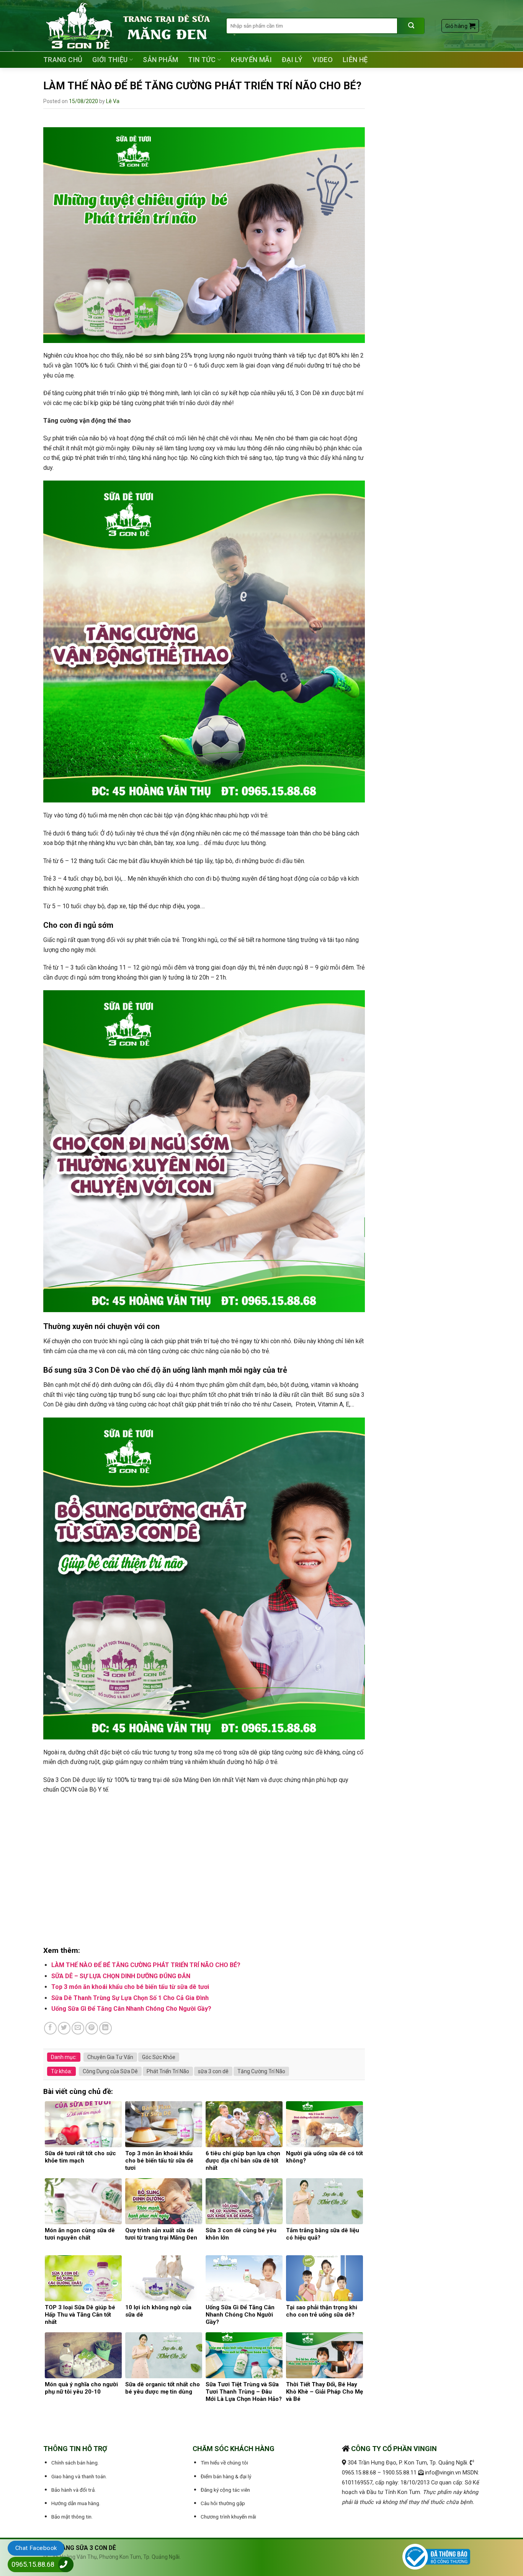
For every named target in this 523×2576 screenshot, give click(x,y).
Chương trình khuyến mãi (228, 2517)
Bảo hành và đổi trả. (74, 2490)
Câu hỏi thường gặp (223, 2503)
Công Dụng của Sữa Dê (110, 2071)
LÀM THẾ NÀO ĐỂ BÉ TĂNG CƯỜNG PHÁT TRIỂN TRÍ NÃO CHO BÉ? (146, 1965)
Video (323, 60)
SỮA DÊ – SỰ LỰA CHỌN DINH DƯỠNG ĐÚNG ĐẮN (121, 1976)
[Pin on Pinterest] (92, 2028)
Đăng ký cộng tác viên (225, 2490)
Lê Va (113, 101)
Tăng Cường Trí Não (261, 2071)
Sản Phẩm (160, 60)
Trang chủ (63, 60)
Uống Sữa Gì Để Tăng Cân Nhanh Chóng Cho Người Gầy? (131, 2009)
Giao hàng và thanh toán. (79, 2476)
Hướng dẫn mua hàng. (76, 2503)
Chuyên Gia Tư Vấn (110, 2057)
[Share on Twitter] (64, 2028)
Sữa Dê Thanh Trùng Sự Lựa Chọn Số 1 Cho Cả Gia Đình (130, 1998)
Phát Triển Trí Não (168, 2071)
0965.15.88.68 (33, 2564)
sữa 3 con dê (213, 2071)
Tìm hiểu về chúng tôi (224, 2463)
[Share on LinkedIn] (105, 2028)
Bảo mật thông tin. (72, 2517)
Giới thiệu (110, 60)
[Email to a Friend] (78, 2028)
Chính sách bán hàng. (75, 2463)
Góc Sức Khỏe (159, 2057)
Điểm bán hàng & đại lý (226, 2476)
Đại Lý (292, 60)
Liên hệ (355, 60)
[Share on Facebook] (50, 2028)
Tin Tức (202, 60)
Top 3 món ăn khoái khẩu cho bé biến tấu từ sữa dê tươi (130, 1987)
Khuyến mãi (251, 60)
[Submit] (411, 26)
